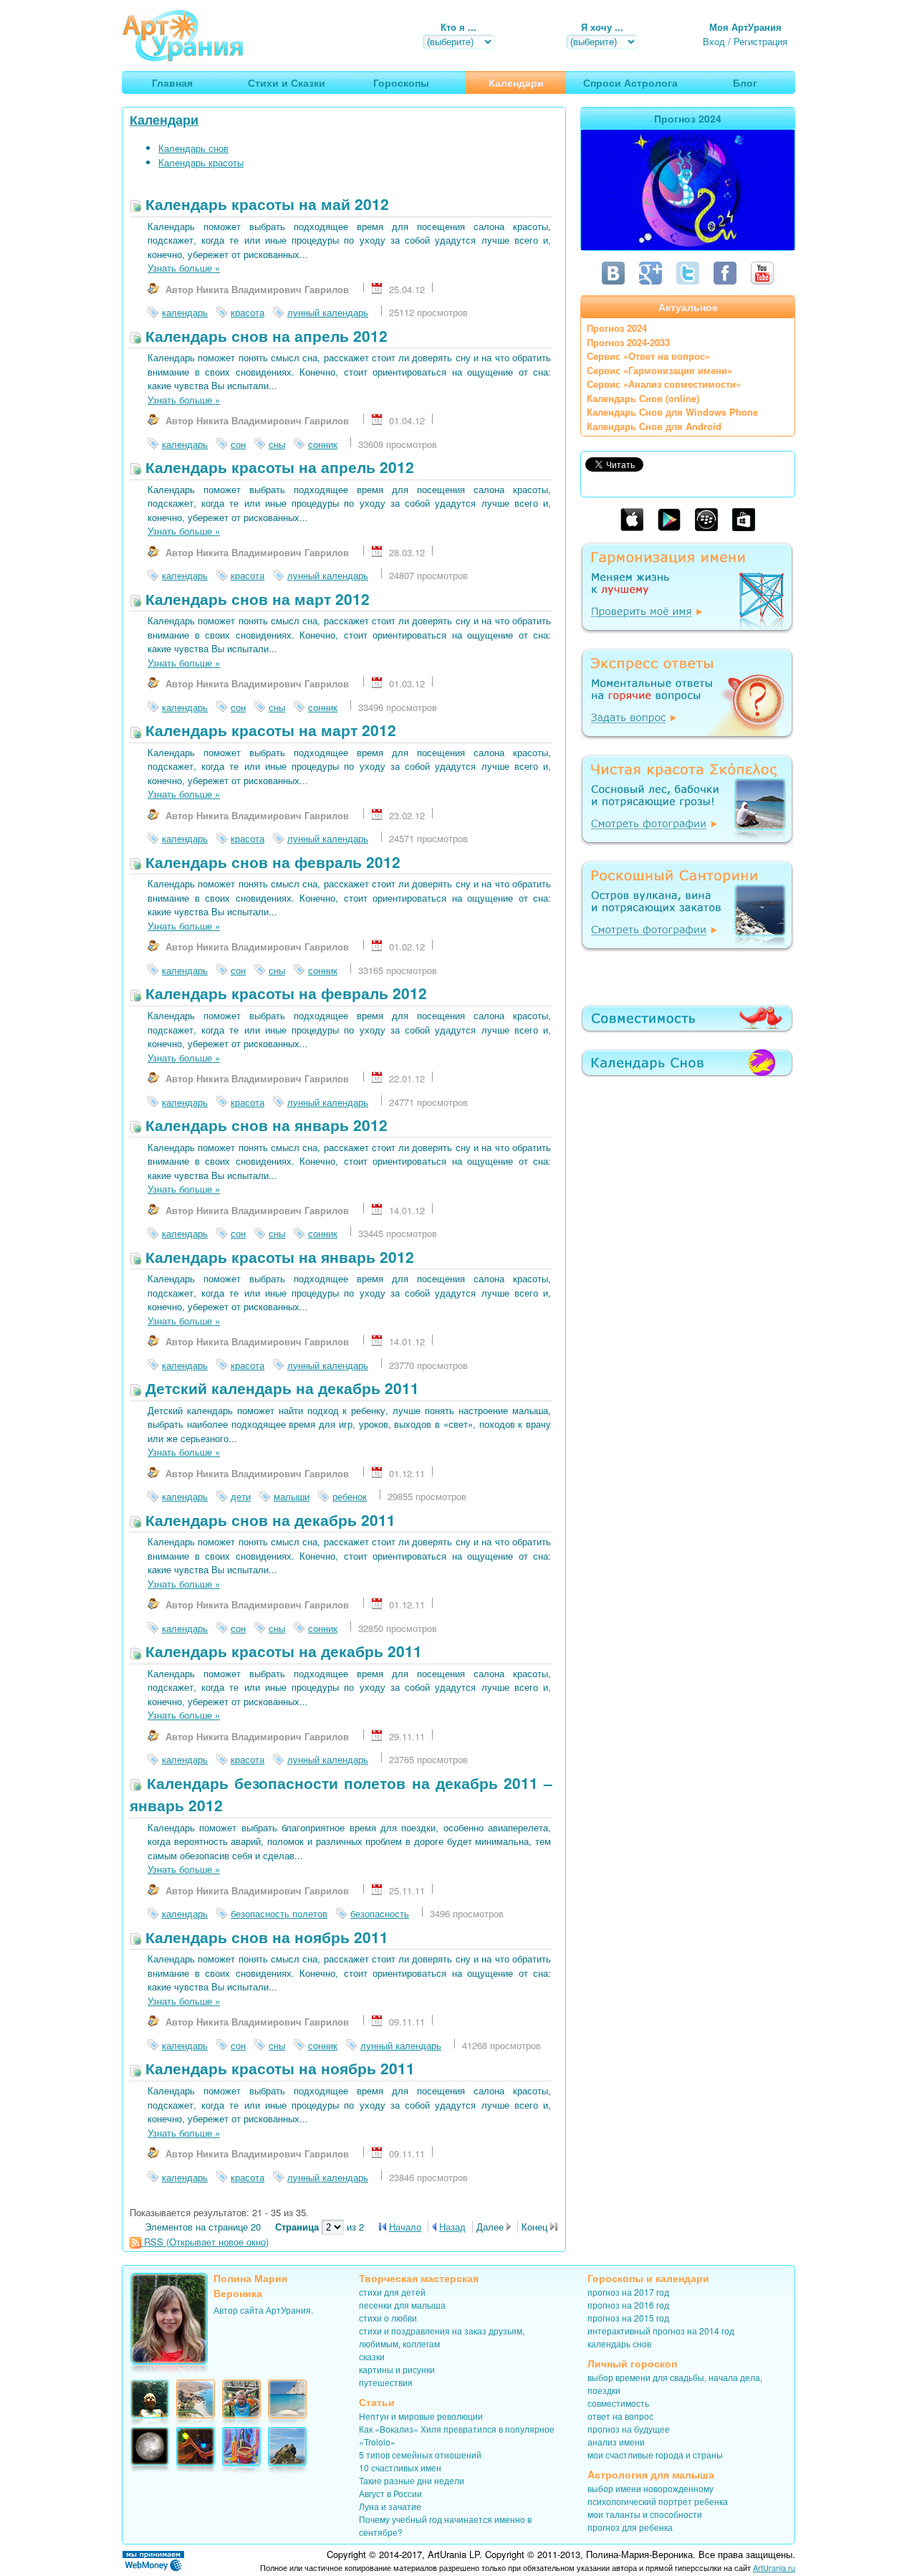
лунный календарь (328, 312)
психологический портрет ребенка (658, 2501)
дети (241, 1496)
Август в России (390, 2493)
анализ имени (616, 2442)
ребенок (350, 1496)
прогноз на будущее (629, 2429)
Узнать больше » (184, 268)
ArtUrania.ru (774, 2567)
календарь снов (619, 2343)
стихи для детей (392, 2292)
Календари (164, 120)
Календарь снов (193, 148)
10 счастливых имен (400, 2467)
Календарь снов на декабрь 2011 (268, 1520)
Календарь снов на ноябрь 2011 (265, 1937)
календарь (185, 312)
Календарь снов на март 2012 (255, 598)
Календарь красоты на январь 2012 (278, 1256)
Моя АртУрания (745, 27)
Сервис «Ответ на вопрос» (648, 356)
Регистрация (760, 41)
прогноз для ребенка (630, 2527)
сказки (372, 2356)
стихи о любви (388, 2318)
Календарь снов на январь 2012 (264, 1125)
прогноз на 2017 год (628, 2292)
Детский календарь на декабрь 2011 (280, 1388)
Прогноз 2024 (617, 328)
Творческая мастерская (419, 2278)
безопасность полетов (279, 1913)
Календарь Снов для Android (654, 426)
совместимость (618, 2403)
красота (248, 312)
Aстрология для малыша (651, 2474)
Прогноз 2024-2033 (628, 342)
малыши (292, 1496)
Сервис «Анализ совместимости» (664, 384)
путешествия (386, 2382)
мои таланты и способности (645, 2514)
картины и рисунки (397, 2369)
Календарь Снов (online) (643, 398)
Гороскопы (615, 2278)
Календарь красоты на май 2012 (265, 204)
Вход (714, 41)
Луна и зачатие (390, 2506)
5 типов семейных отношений (420, 2455)
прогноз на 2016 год (628, 2305)
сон (238, 444)
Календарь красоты (201, 162)
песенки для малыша (402, 2305)
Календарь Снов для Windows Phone (672, 412)
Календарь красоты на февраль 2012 (284, 993)
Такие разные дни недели (412, 2480)
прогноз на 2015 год (628, 2318)
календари (682, 2278)
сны (277, 444)
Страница (298, 2227)
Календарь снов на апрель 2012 (264, 335)
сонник (323, 444)
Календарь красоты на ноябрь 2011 (278, 2068)
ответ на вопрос (620, 2416)
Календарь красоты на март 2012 (269, 730)
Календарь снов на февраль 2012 (271, 862)
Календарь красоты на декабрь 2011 (282, 1651)
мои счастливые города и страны (655, 2455)
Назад (452, 2227)
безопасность (380, 1913)
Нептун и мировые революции (421, 2416)
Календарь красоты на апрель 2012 (278, 467)
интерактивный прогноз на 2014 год (661, 2331)
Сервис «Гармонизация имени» (659, 370)
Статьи (377, 2402)
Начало (405, 2227)
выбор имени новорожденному (650, 2488)
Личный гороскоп (632, 2363)
